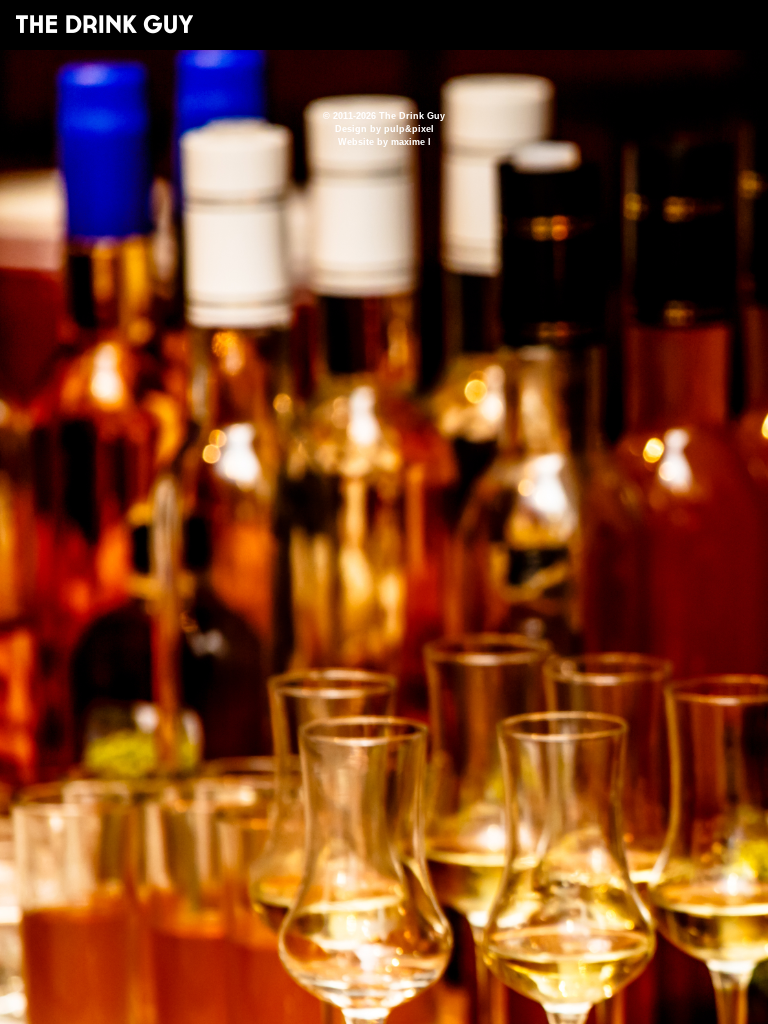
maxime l (411, 142)
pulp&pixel (409, 129)
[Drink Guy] (104, 24)
